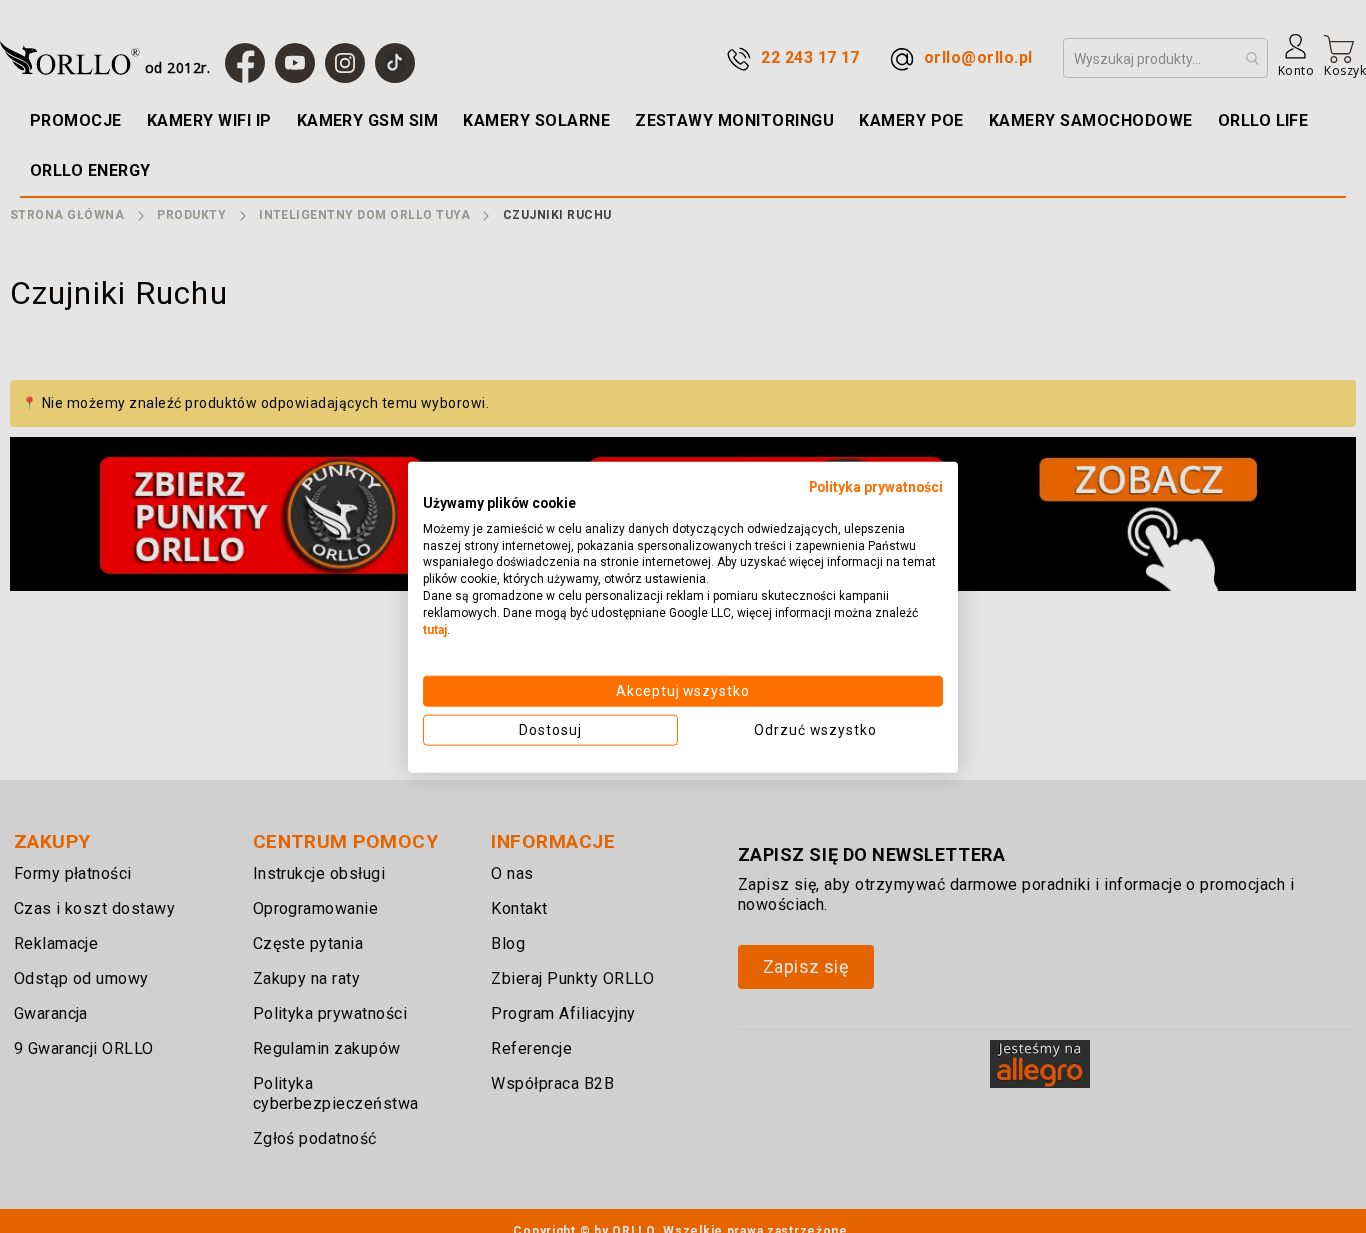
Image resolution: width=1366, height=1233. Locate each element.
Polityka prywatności (876, 486)
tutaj (435, 629)
